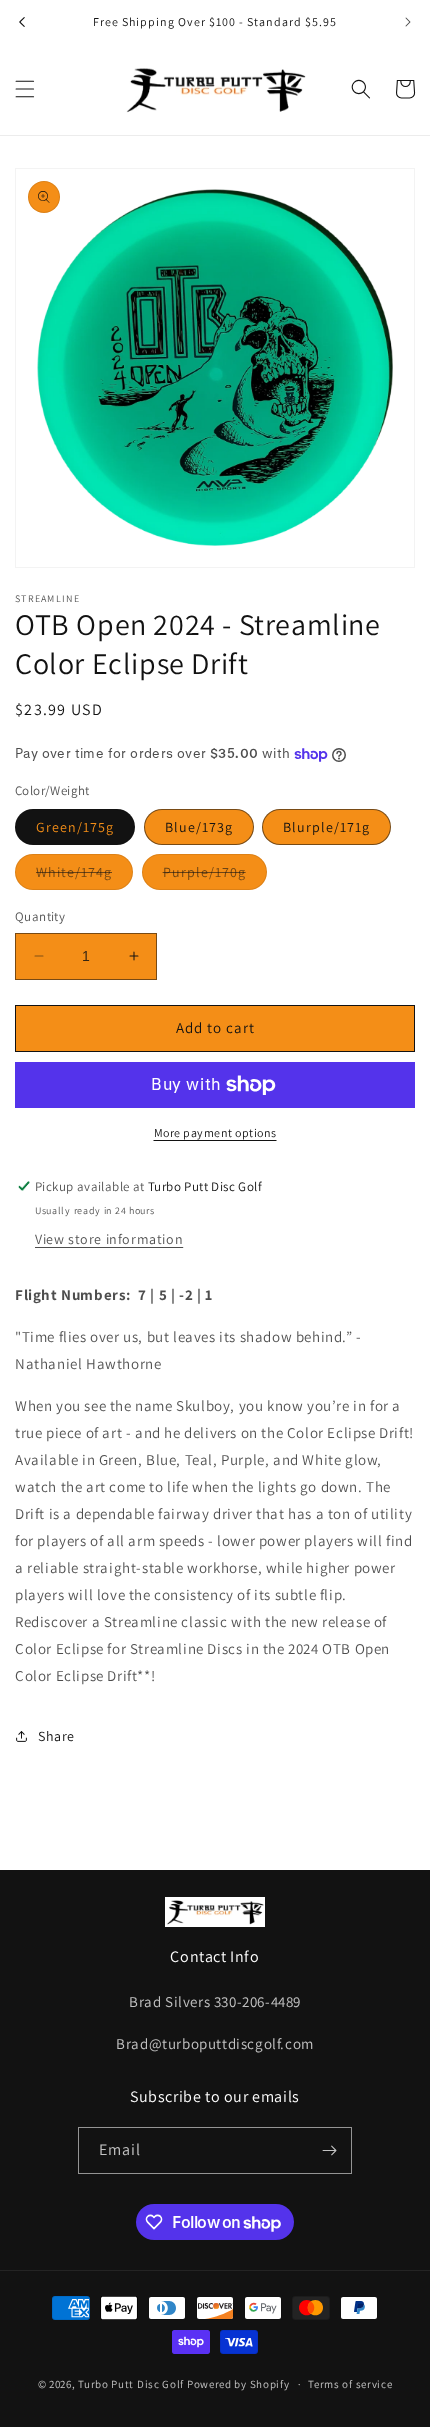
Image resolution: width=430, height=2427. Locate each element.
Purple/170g (215, 876)
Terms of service (350, 2384)
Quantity (40, 916)
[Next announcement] (408, 22)
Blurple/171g (326, 827)
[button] (25, 89)
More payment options (215, 1132)
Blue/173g (199, 827)
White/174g (84, 876)
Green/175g (75, 827)
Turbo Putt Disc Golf (131, 2384)
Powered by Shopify (238, 2384)
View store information (109, 1239)
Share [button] (56, 1736)
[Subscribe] (329, 2150)
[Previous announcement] (22, 22)
